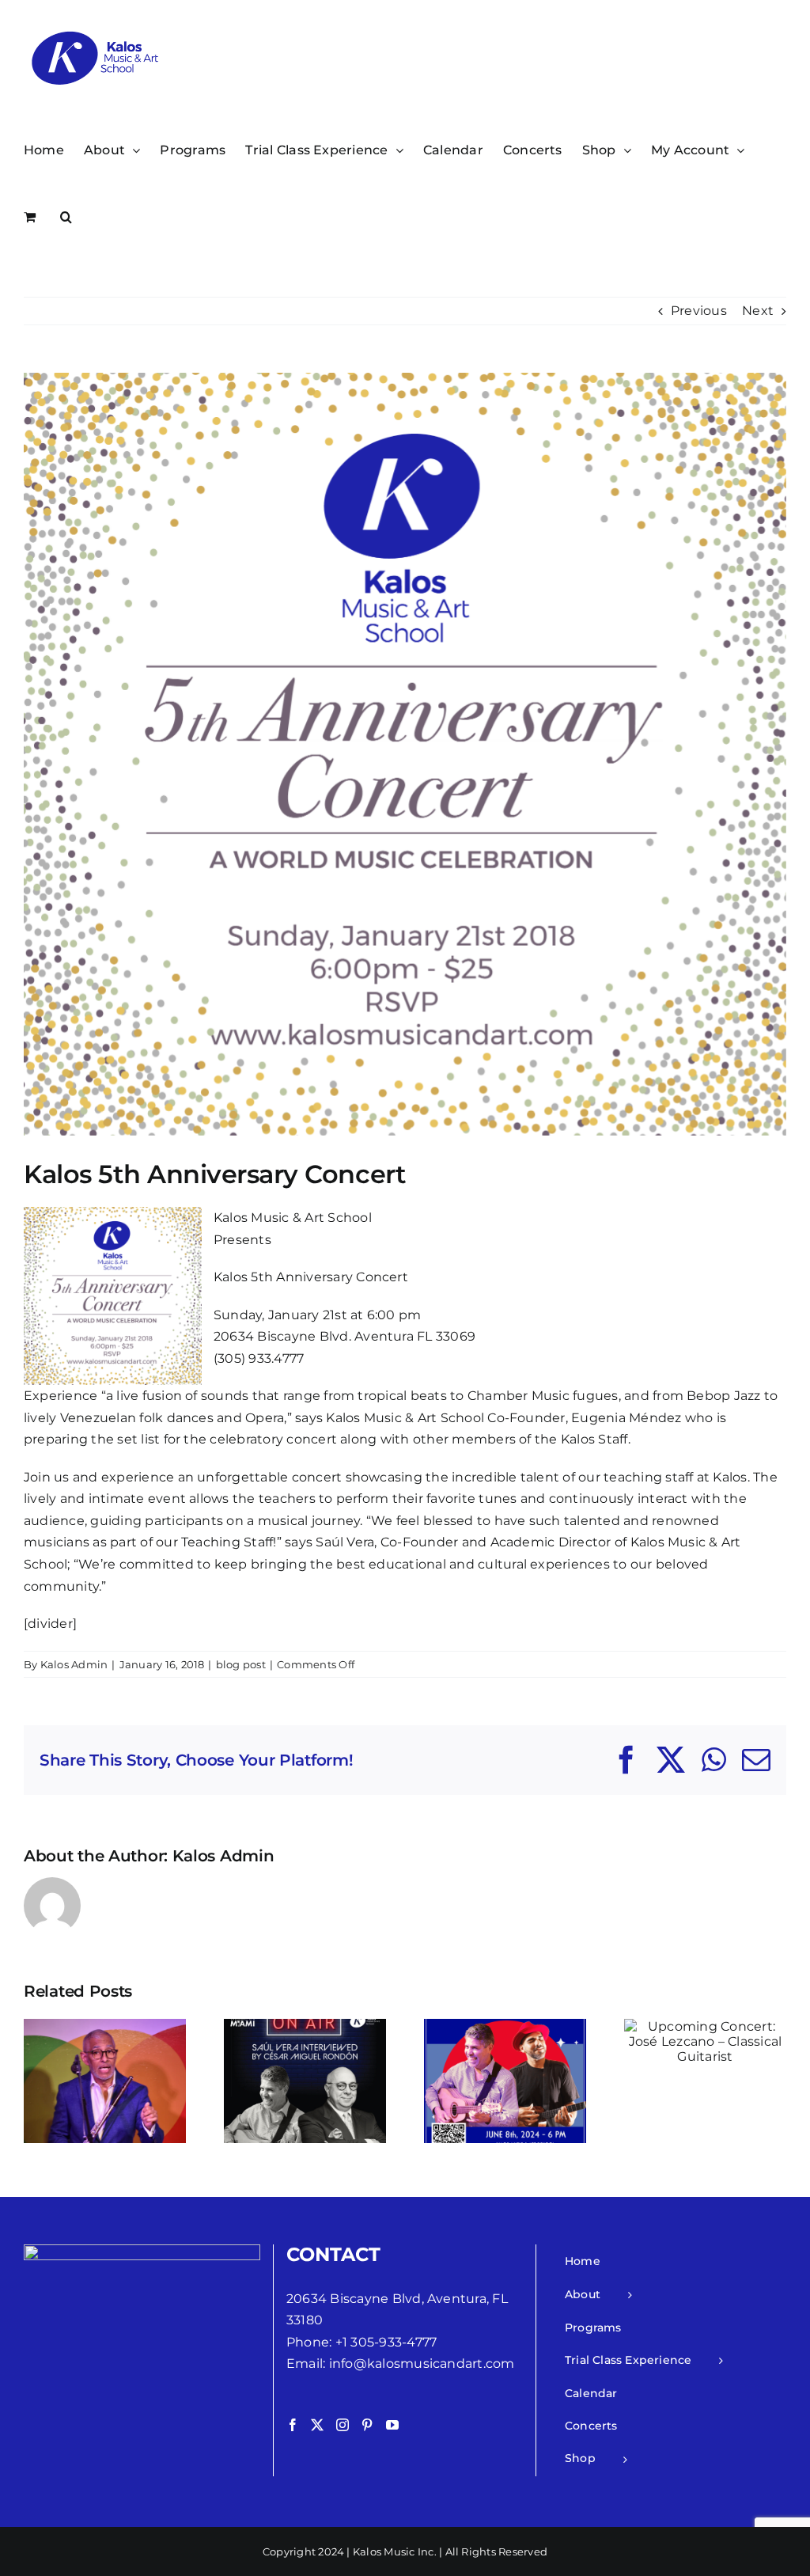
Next (758, 311)
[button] (66, 216)
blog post (241, 1664)
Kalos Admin (74, 1664)
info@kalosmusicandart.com (422, 2364)
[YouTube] (392, 2425)
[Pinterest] (367, 2425)
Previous (699, 311)
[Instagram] (343, 2425)
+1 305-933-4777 (386, 2342)
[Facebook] (293, 2425)
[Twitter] (317, 2425)
